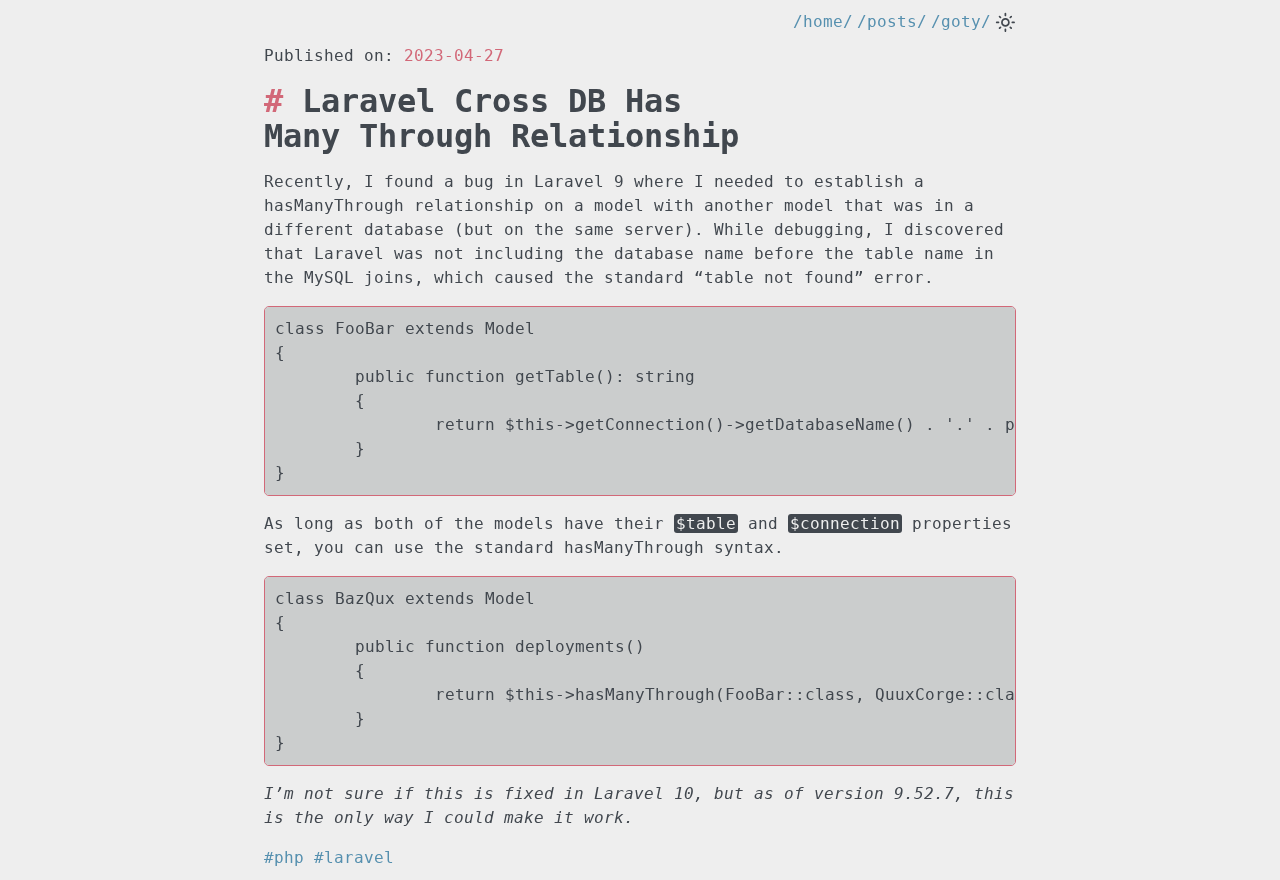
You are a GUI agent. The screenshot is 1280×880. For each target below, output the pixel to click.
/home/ (823, 21)
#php (289, 857)
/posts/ (892, 21)
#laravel (354, 857)
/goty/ (961, 21)
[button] (1005, 22)
